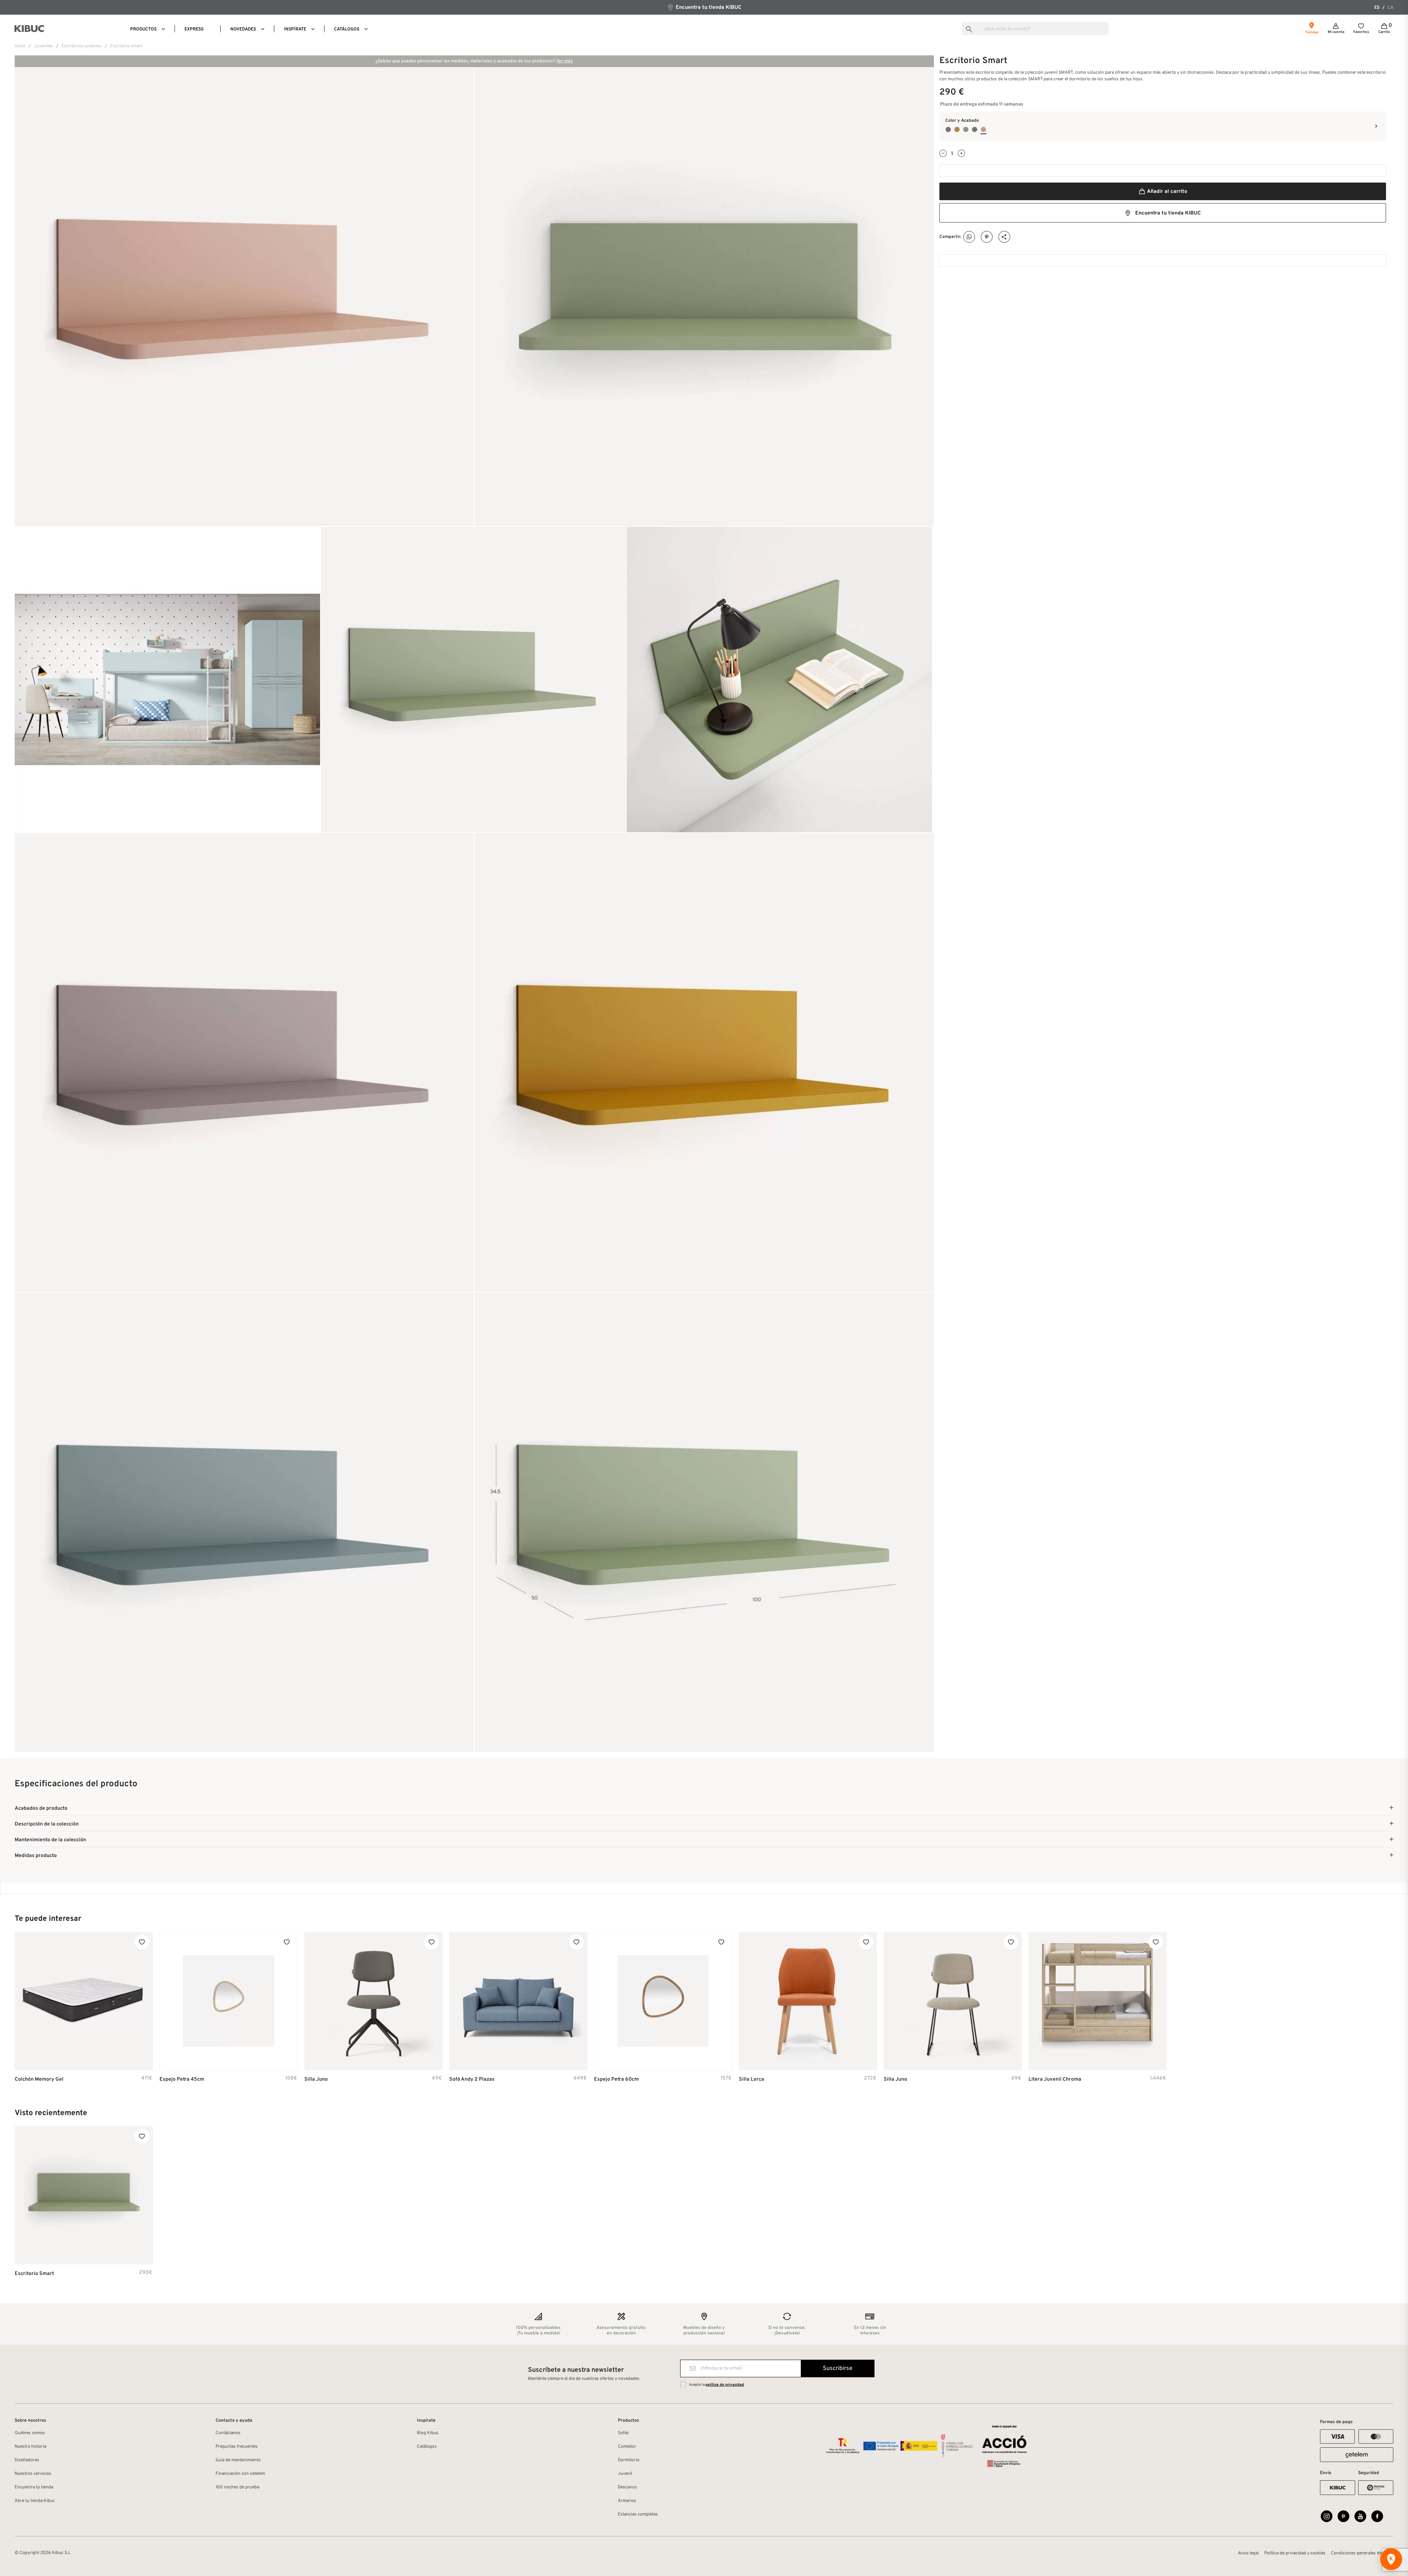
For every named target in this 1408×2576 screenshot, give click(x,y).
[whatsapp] (969, 237)
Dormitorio (629, 2460)
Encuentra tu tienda (34, 2487)
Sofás (623, 2433)
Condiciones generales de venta (1362, 2553)
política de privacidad (725, 2385)
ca (1390, 8)
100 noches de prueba (237, 2487)
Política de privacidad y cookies (1295, 2553)
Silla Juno (316, 2079)
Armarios (627, 2501)
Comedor (627, 2447)
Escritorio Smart (34, 2274)
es (1377, 8)
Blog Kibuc (428, 2433)
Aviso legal (1248, 2553)
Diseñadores (27, 2460)
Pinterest (987, 237)
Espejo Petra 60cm (616, 2079)
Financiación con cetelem (240, 2474)
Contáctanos (228, 2433)
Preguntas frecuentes (237, 2447)
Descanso (627, 2487)
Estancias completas (638, 2514)
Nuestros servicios (33, 2474)
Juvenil (625, 2474)
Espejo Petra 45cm (182, 2079)
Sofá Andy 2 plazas (472, 2079)
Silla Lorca (751, 2079)
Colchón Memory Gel (39, 2079)
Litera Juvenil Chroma (1055, 2079)
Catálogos (427, 2447)
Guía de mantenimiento (238, 2460)
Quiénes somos (30, 2433)
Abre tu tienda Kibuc (35, 2501)
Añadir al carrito (1167, 192)
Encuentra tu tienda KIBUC (708, 8)
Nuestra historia (30, 2447)
